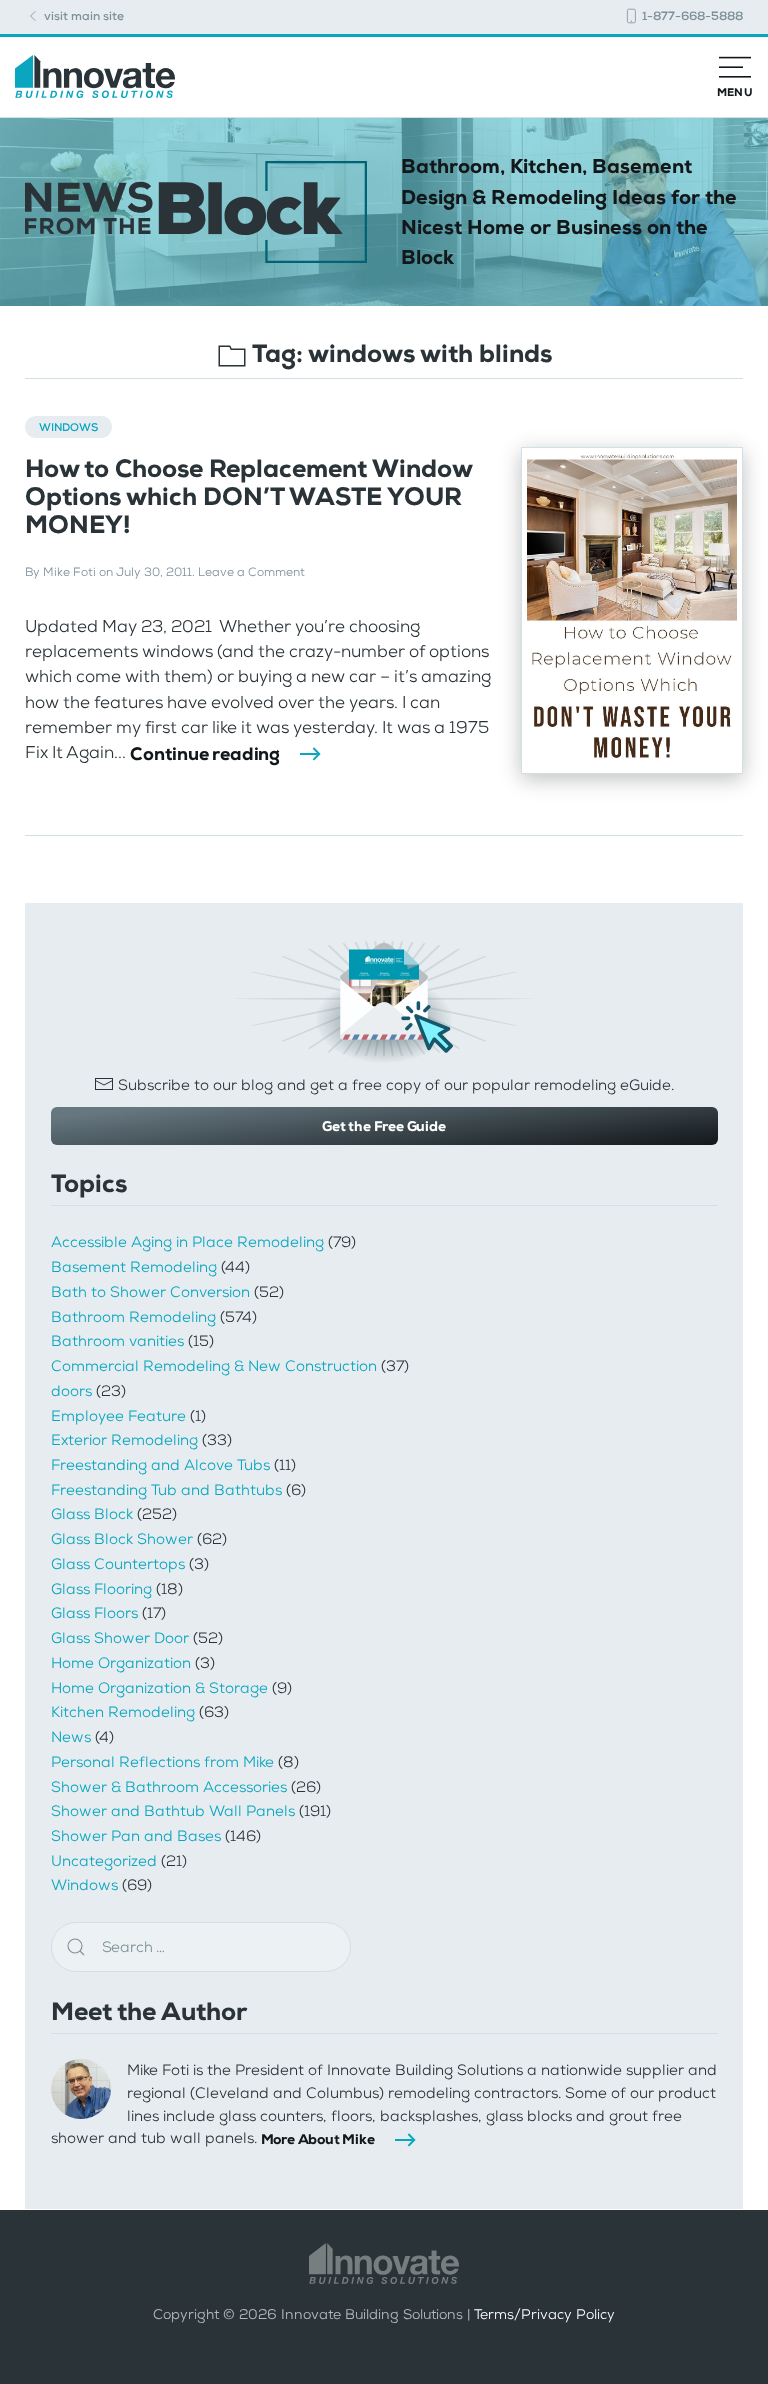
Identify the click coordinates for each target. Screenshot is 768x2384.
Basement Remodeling (134, 1267)
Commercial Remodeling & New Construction (214, 1366)
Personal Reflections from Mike (162, 1762)
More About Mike (318, 2139)
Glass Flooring (101, 1589)
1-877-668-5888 (691, 16)
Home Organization (121, 1663)
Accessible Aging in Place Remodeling (187, 1242)
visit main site (82, 16)
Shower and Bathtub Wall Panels (173, 1811)
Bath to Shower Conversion (150, 1292)
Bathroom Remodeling (133, 1317)
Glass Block (92, 1514)
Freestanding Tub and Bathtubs (166, 1490)
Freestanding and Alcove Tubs (160, 1465)
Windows (68, 427)
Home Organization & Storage (159, 1688)
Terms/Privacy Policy (544, 2314)
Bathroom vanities (117, 1341)
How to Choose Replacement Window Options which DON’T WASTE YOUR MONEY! (248, 496)
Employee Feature (118, 1416)
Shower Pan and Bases (136, 1836)
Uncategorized (104, 1861)
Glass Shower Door (120, 1638)
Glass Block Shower (122, 1539)
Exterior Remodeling (124, 1440)
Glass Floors (94, 1613)
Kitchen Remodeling (123, 1712)
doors (71, 1391)
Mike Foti (69, 572)
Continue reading (205, 754)
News (71, 1737)
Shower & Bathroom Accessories (169, 1787)
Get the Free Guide (383, 1126)
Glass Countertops (118, 1564)
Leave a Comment (251, 572)
